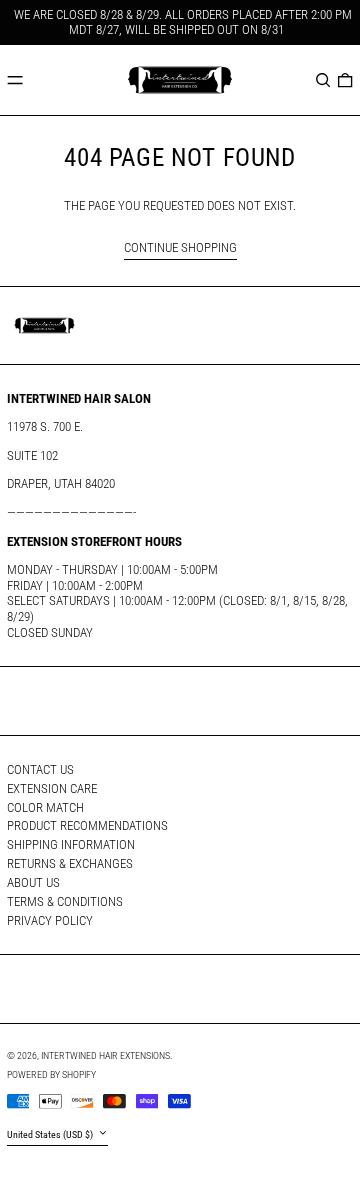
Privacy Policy (50, 920)
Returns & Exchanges (70, 863)
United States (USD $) (51, 1134)
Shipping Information (71, 844)
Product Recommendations (87, 825)
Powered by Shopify (51, 1074)
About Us (33, 882)
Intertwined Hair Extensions (105, 1055)
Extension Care (52, 788)
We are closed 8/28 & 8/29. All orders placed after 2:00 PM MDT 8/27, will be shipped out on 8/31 (183, 22)
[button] (323, 79)
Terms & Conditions (65, 901)
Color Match (45, 807)
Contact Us (40, 769)
